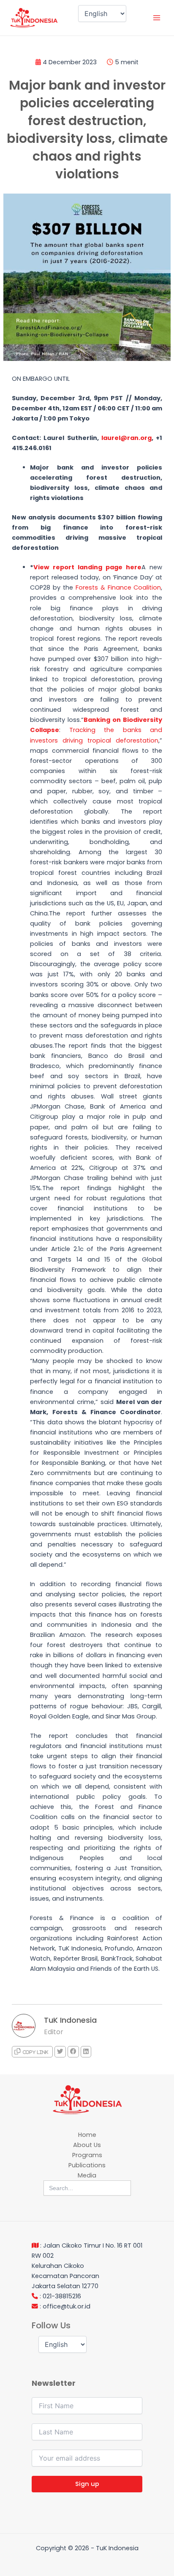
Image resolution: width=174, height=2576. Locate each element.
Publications (87, 2165)
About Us (87, 2145)
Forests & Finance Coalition (118, 587)
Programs (87, 2155)
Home (87, 2135)
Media (87, 2175)
